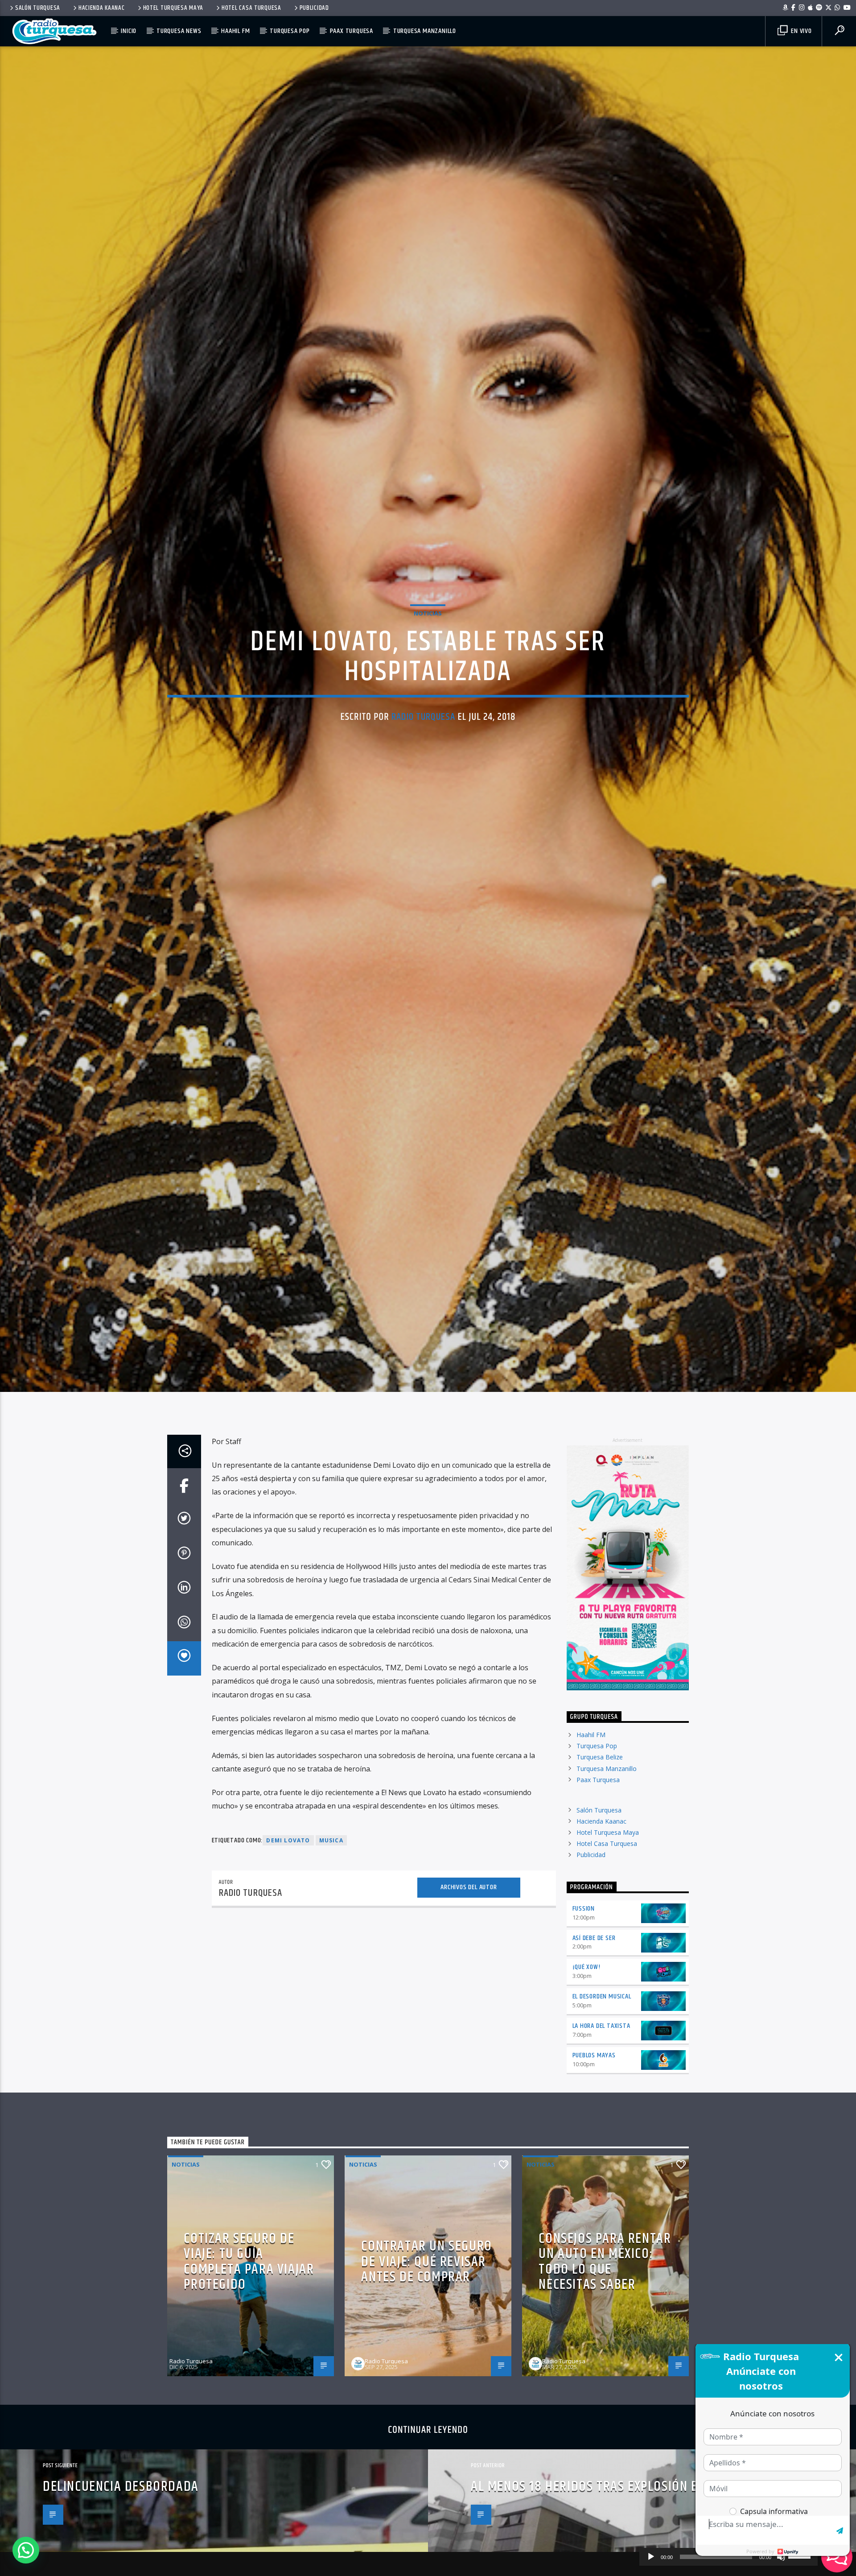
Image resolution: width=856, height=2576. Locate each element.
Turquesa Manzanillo (425, 31)
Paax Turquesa (352, 31)
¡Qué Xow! (586, 2063)
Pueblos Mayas (594, 2151)
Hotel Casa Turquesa (251, 8)
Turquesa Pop (290, 31)
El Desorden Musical (602, 2092)
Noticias (428, 657)
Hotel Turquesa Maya (173, 8)
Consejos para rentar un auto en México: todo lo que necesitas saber (605, 2358)
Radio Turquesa (423, 761)
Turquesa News (179, 31)
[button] (26, 2550)
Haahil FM (235, 31)
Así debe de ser (594, 2034)
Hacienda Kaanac (102, 8)
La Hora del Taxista (601, 2122)
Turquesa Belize (600, 1853)
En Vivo (800, 31)
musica (331, 1936)
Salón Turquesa (38, 8)
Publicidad (314, 8)
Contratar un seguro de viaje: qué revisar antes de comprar (426, 2357)
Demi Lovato (288, 1936)
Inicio (129, 31)
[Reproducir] (651, 2557)
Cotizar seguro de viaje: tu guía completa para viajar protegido (249, 2358)
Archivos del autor (469, 1983)
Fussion (584, 2004)
